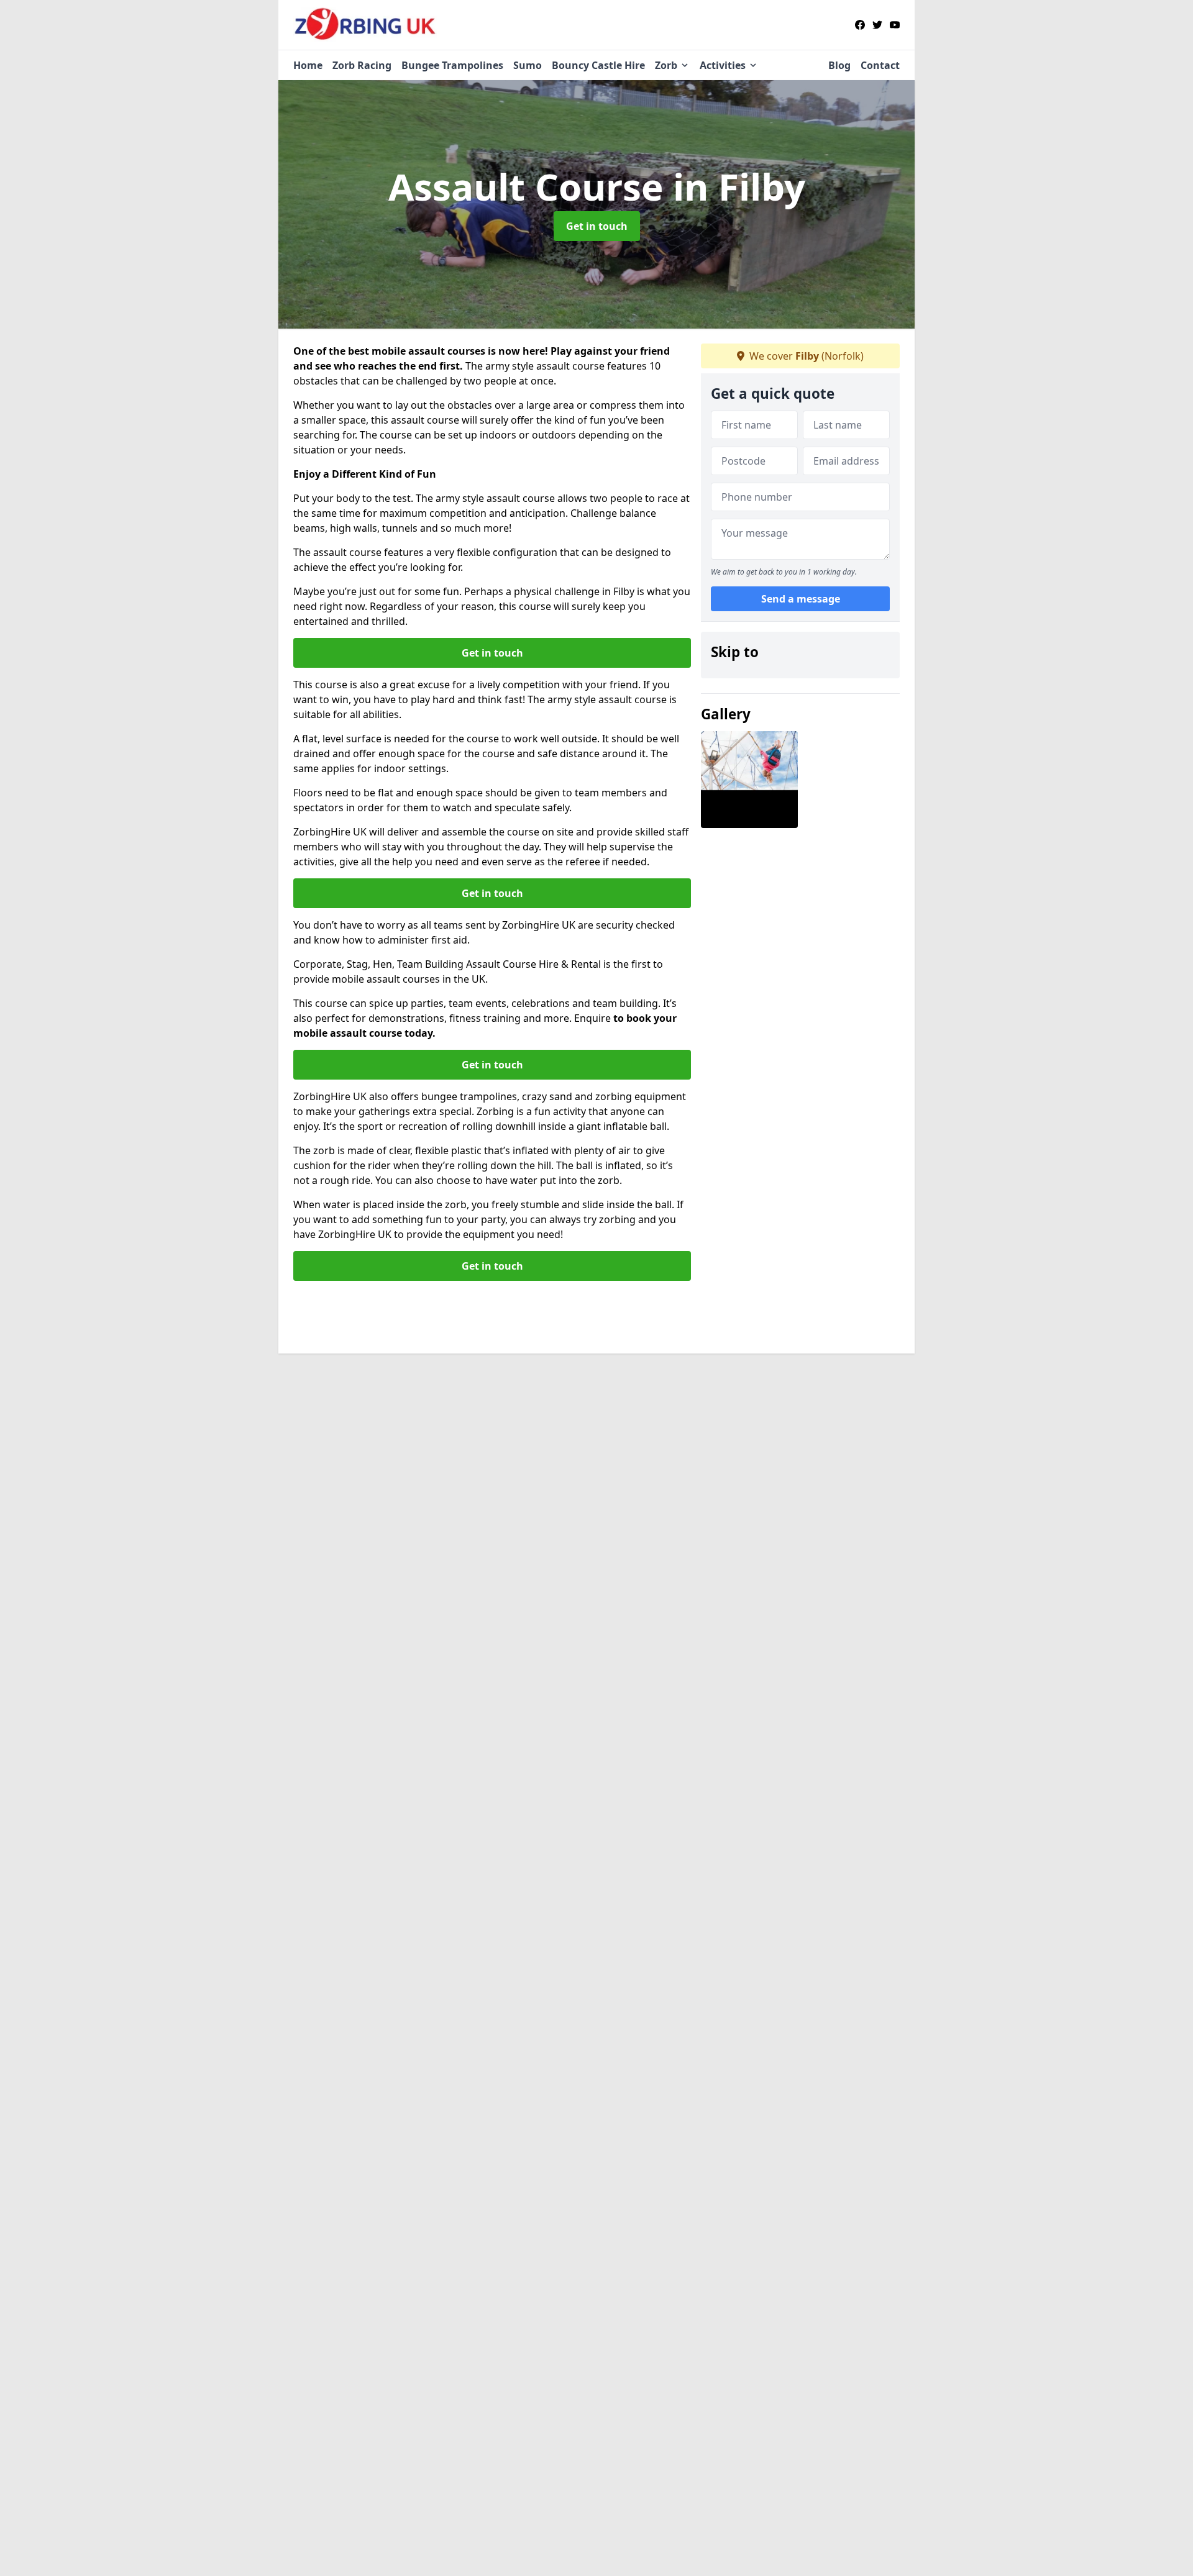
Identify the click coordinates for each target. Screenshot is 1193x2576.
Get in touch (597, 226)
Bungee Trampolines (452, 65)
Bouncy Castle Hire (598, 65)
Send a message (801, 599)
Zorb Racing (362, 65)
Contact (880, 65)
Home (308, 65)
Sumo (528, 65)
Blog (839, 65)
